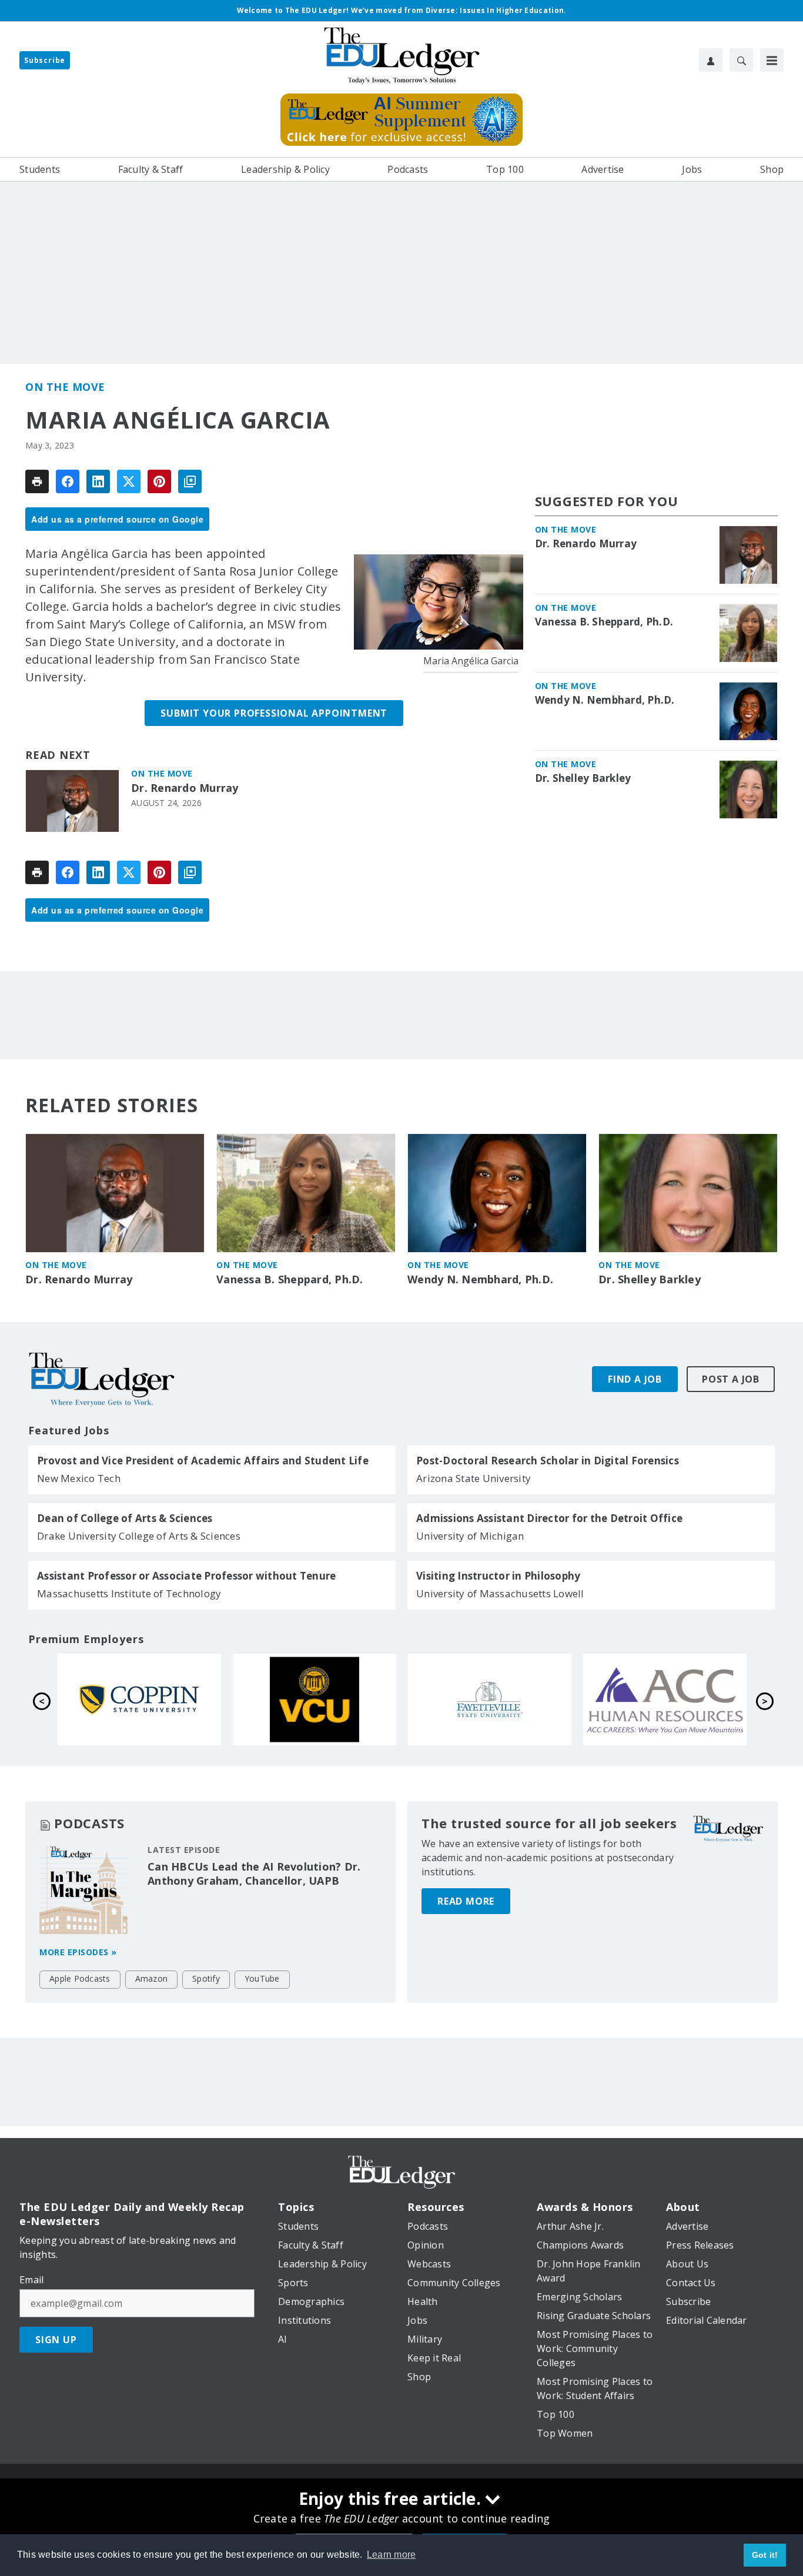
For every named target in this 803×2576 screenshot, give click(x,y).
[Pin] (159, 481)
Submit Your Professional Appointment (274, 713)
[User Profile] (711, 60)
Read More (466, 1901)
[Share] (68, 481)
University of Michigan (470, 1536)
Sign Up (56, 2340)
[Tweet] (129, 481)
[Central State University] (665, 1700)
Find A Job (635, 1379)
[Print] (37, 481)
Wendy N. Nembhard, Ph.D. (605, 700)
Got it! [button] (765, 2555)
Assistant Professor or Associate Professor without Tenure (186, 1576)
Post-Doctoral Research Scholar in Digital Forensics (548, 1461)
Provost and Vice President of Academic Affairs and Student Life (203, 1461)
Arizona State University (474, 1478)
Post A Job (731, 1379)
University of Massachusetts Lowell (500, 1593)
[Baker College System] (490, 1700)
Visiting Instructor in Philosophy (498, 1576)
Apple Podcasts (80, 1978)
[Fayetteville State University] (139, 1700)
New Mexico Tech (79, 1478)
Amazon (152, 1978)
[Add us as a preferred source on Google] (190, 481)
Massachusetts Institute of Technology (129, 1593)
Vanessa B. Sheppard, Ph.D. (604, 622)
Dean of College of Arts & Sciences (125, 1518)
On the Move (65, 387)
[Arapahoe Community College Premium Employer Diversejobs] (314, 1700)
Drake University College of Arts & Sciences (139, 1536)
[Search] (741, 60)
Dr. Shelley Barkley (583, 778)
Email (31, 2280)
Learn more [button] (392, 2555)
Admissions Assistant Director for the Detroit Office (549, 1518)
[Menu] (772, 60)
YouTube (262, 1978)
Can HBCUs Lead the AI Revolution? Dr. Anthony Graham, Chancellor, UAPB (254, 1874)
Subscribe (45, 60)
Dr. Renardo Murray (185, 788)
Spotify (206, 1978)
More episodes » (78, 1952)
